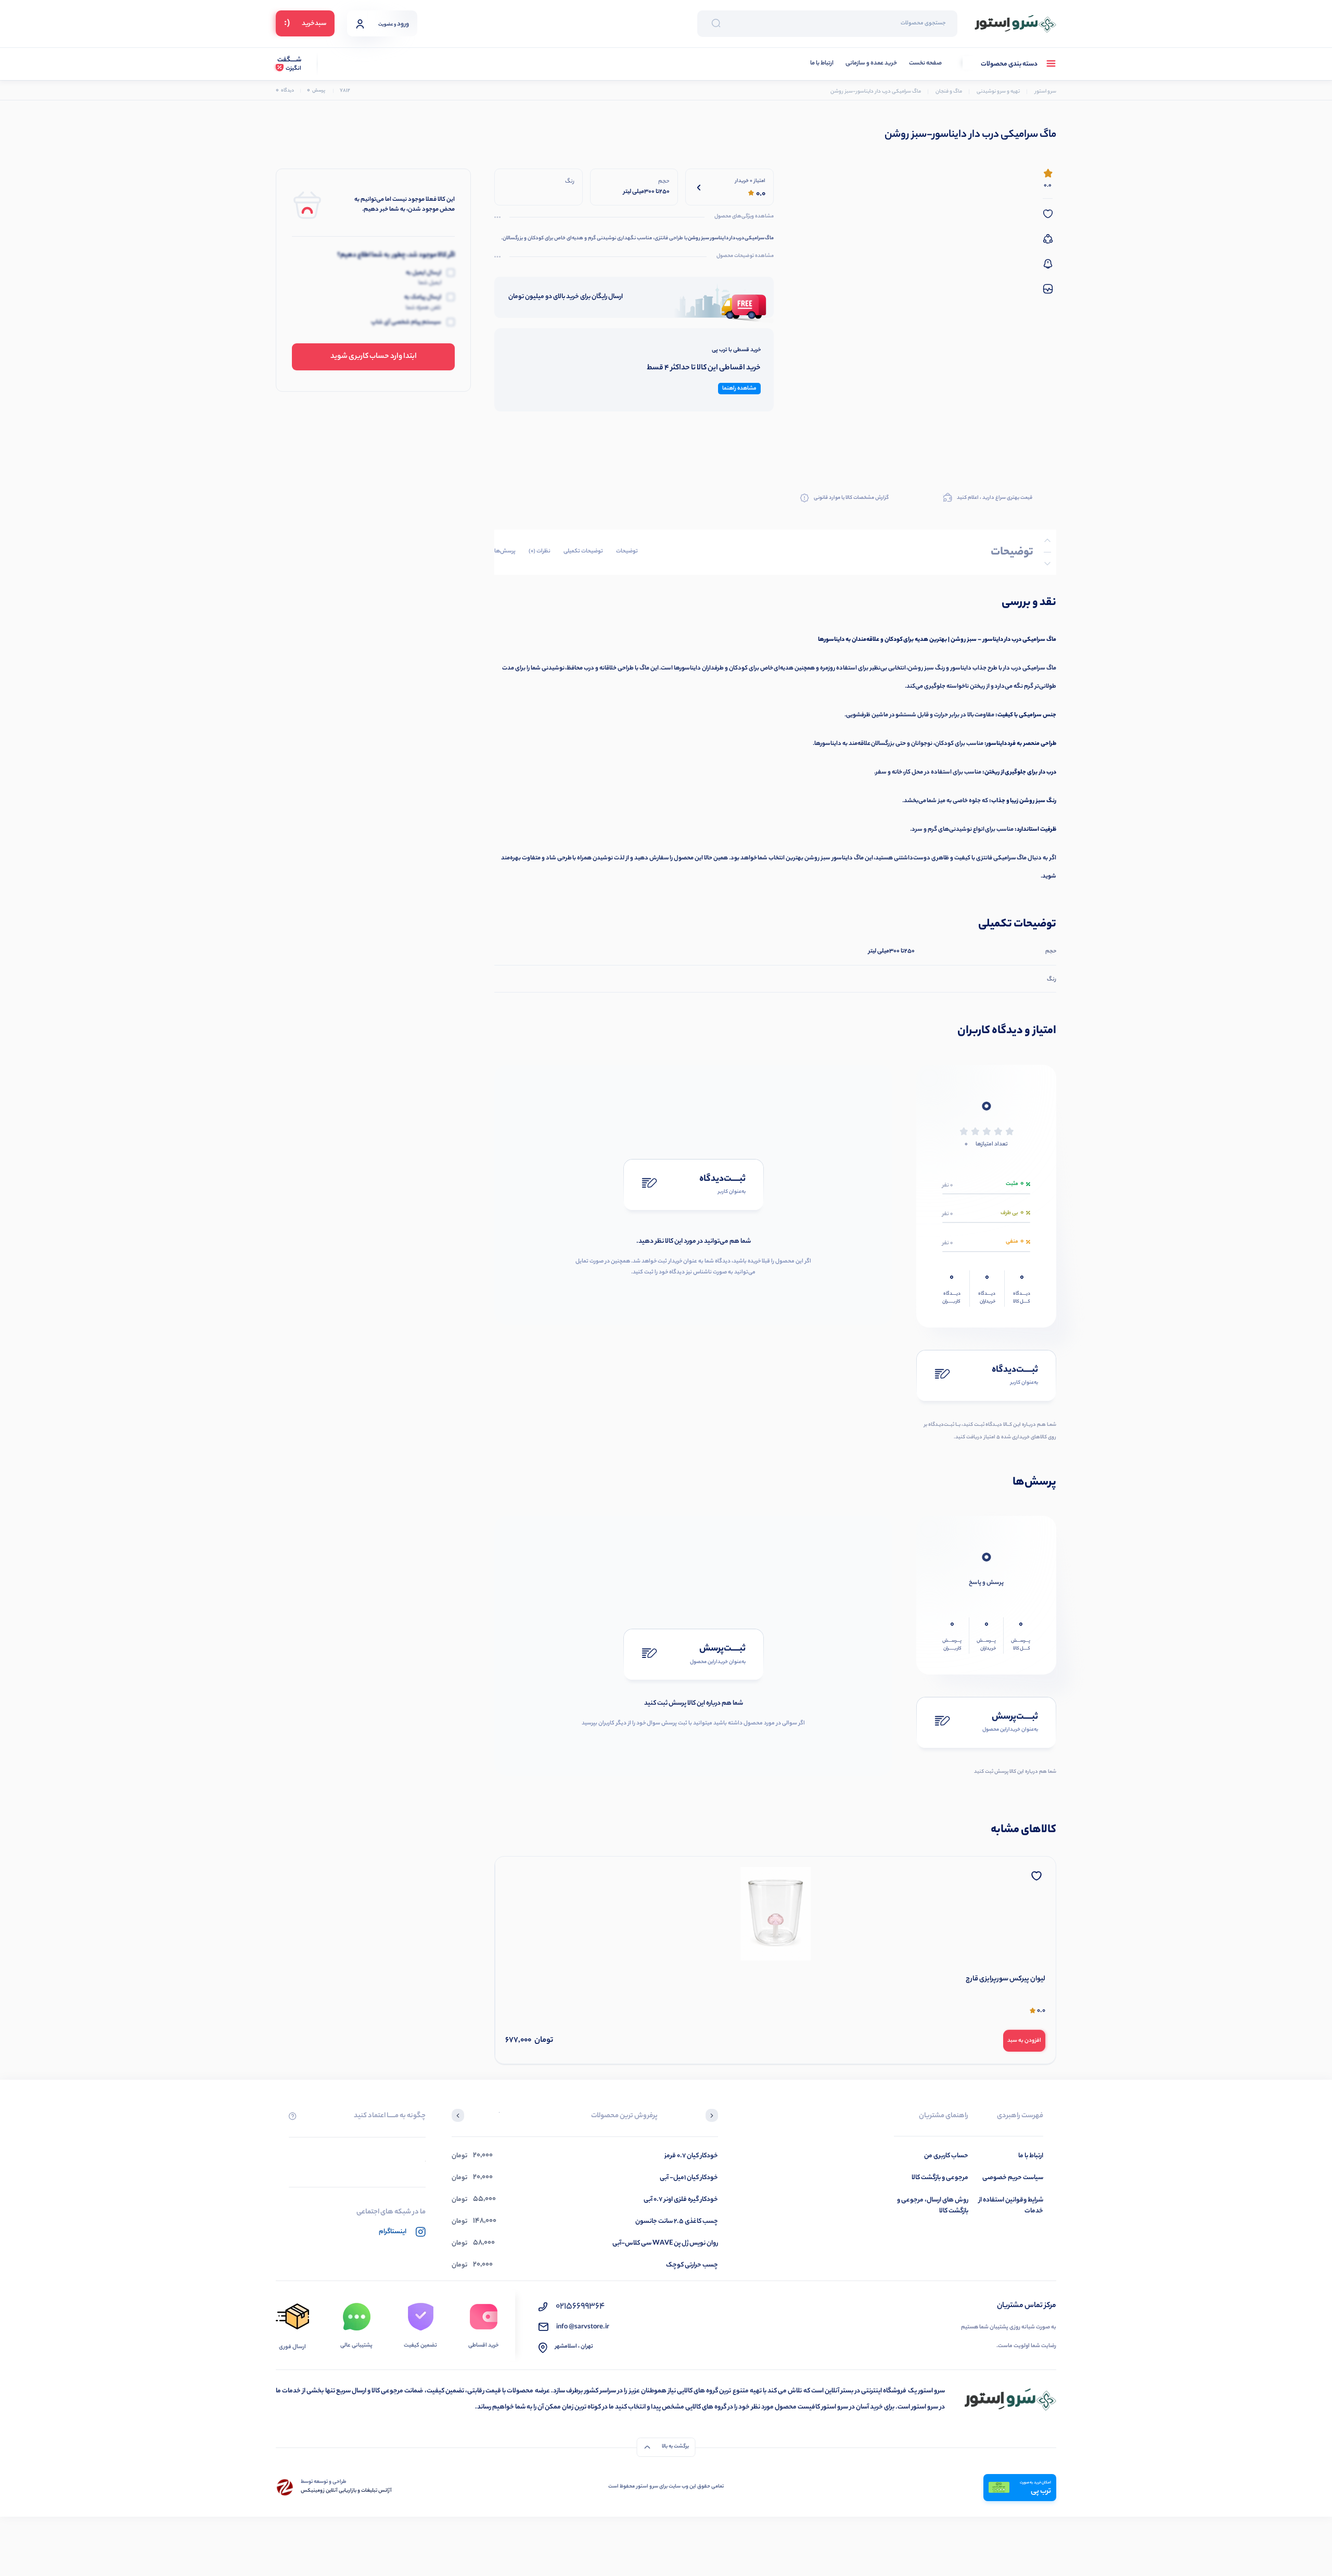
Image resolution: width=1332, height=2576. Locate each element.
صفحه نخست (925, 64)
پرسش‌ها (505, 551)
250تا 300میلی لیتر (892, 951)
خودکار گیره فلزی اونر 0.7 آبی (681, 2200)
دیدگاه (285, 91)
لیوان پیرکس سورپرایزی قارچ (1006, 1979)
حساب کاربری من (946, 2156)
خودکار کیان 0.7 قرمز (691, 2156)
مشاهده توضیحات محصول (745, 256)
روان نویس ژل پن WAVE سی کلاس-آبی (665, 2243)
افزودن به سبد (1024, 2041)
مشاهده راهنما (739, 389)
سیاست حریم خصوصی (1013, 2178)
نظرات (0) (540, 551)
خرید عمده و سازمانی (871, 64)
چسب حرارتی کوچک (692, 2265)
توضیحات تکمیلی (583, 551)
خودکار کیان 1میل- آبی (689, 2178)
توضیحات (627, 551)
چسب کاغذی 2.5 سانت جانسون (677, 2221)
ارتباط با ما (822, 64)
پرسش (316, 91)
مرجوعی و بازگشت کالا (940, 2178)
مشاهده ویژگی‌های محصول (744, 217)
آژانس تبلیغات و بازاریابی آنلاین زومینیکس (346, 2491)
